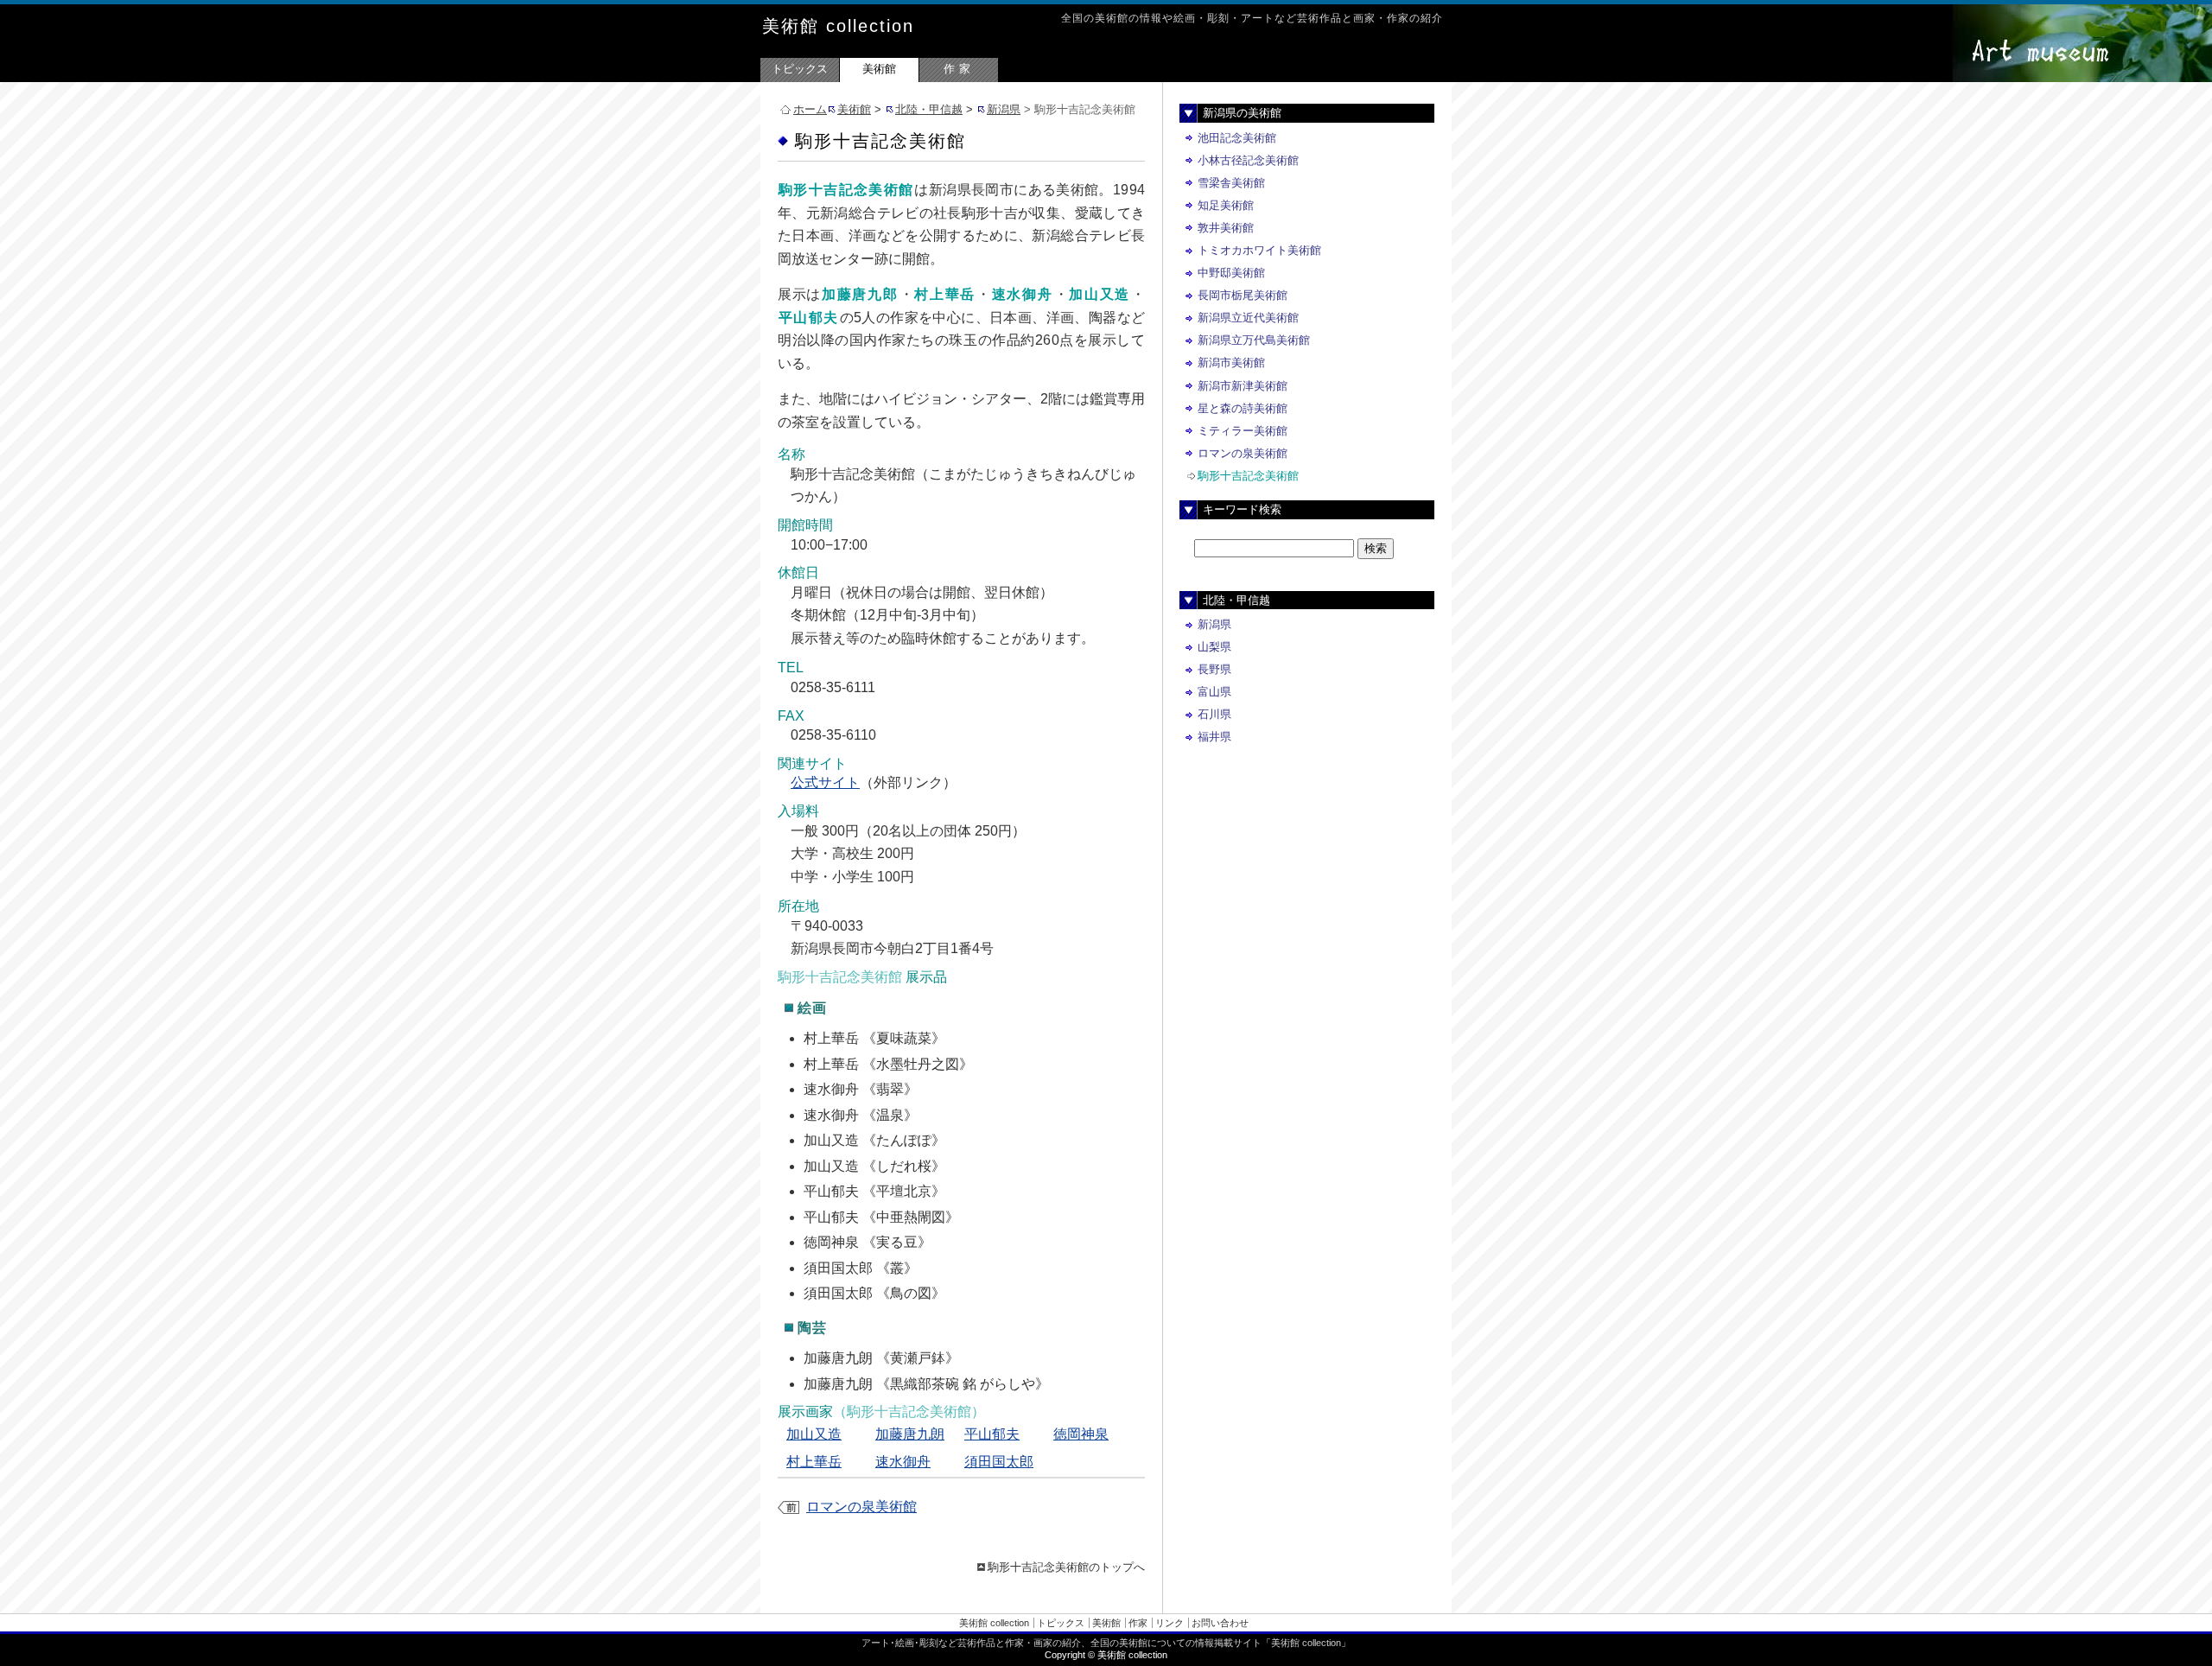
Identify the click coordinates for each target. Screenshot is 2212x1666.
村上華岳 (814, 1462)
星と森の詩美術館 (1243, 408)
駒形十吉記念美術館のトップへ (1066, 1567)
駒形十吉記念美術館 (1248, 476)
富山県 (1214, 692)
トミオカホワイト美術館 (1259, 250)
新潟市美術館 (1231, 362)
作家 (959, 69)
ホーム (810, 109)
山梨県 (1214, 647)
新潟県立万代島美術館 (1254, 340)
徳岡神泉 (1081, 1434)
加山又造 (814, 1434)
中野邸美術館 (1231, 273)
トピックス (800, 69)
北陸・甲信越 (929, 109)
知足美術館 (1226, 205)
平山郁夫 (992, 1434)
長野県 (1214, 669)
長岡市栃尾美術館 (1243, 295)
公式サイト (825, 782)
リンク (1170, 1623)
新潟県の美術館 (1242, 113)
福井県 (1214, 737)
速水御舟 (903, 1462)
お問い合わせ (1220, 1623)
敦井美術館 (1226, 228)
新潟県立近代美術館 (1248, 318)
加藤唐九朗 (910, 1434)
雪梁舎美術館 (1231, 183)
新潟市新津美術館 (1243, 386)
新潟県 (1004, 109)
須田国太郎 (999, 1462)
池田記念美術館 (1237, 138)
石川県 (1214, 714)
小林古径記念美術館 (1248, 160)
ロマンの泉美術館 (861, 1507)
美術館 (879, 69)
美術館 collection (838, 26)
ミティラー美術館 (1243, 431)
